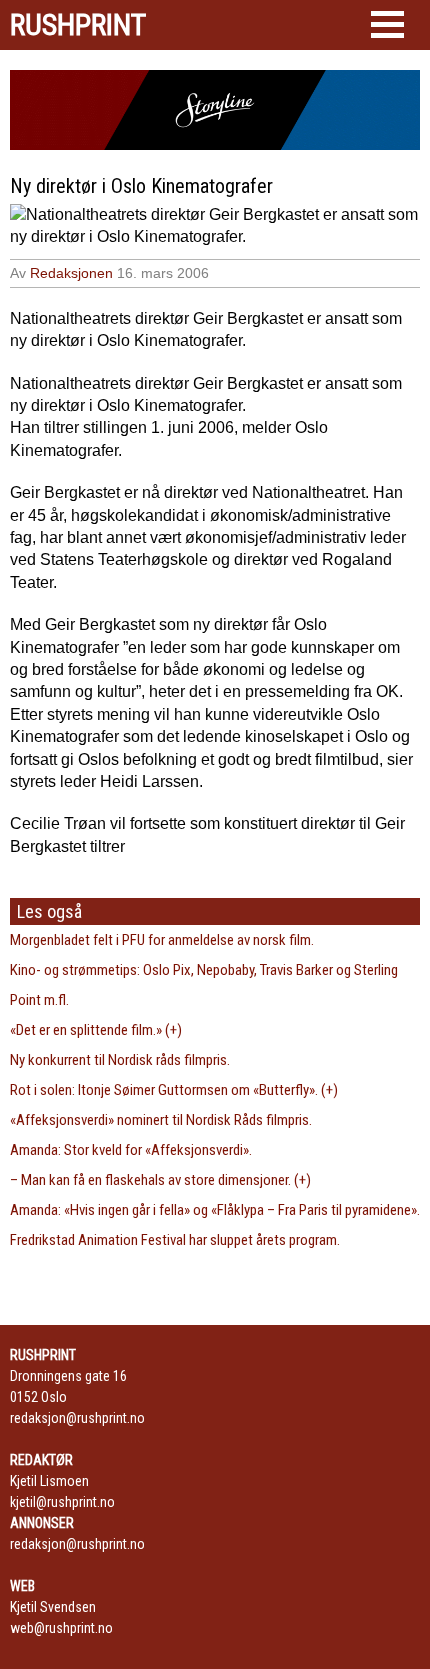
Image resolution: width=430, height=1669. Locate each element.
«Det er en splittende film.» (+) (96, 1030)
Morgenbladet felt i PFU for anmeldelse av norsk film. (162, 940)
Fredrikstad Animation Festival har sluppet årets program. (175, 1240)
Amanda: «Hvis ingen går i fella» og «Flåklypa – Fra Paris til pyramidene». (215, 1210)
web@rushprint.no (61, 1628)
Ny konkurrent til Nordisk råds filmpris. (120, 1060)
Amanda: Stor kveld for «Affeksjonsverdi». (131, 1150)
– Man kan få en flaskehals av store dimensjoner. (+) (160, 1180)
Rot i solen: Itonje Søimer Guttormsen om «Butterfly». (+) (174, 1090)
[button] (387, 24)
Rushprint (78, 25)
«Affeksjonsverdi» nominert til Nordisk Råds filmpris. (161, 1120)
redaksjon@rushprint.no (77, 1418)
